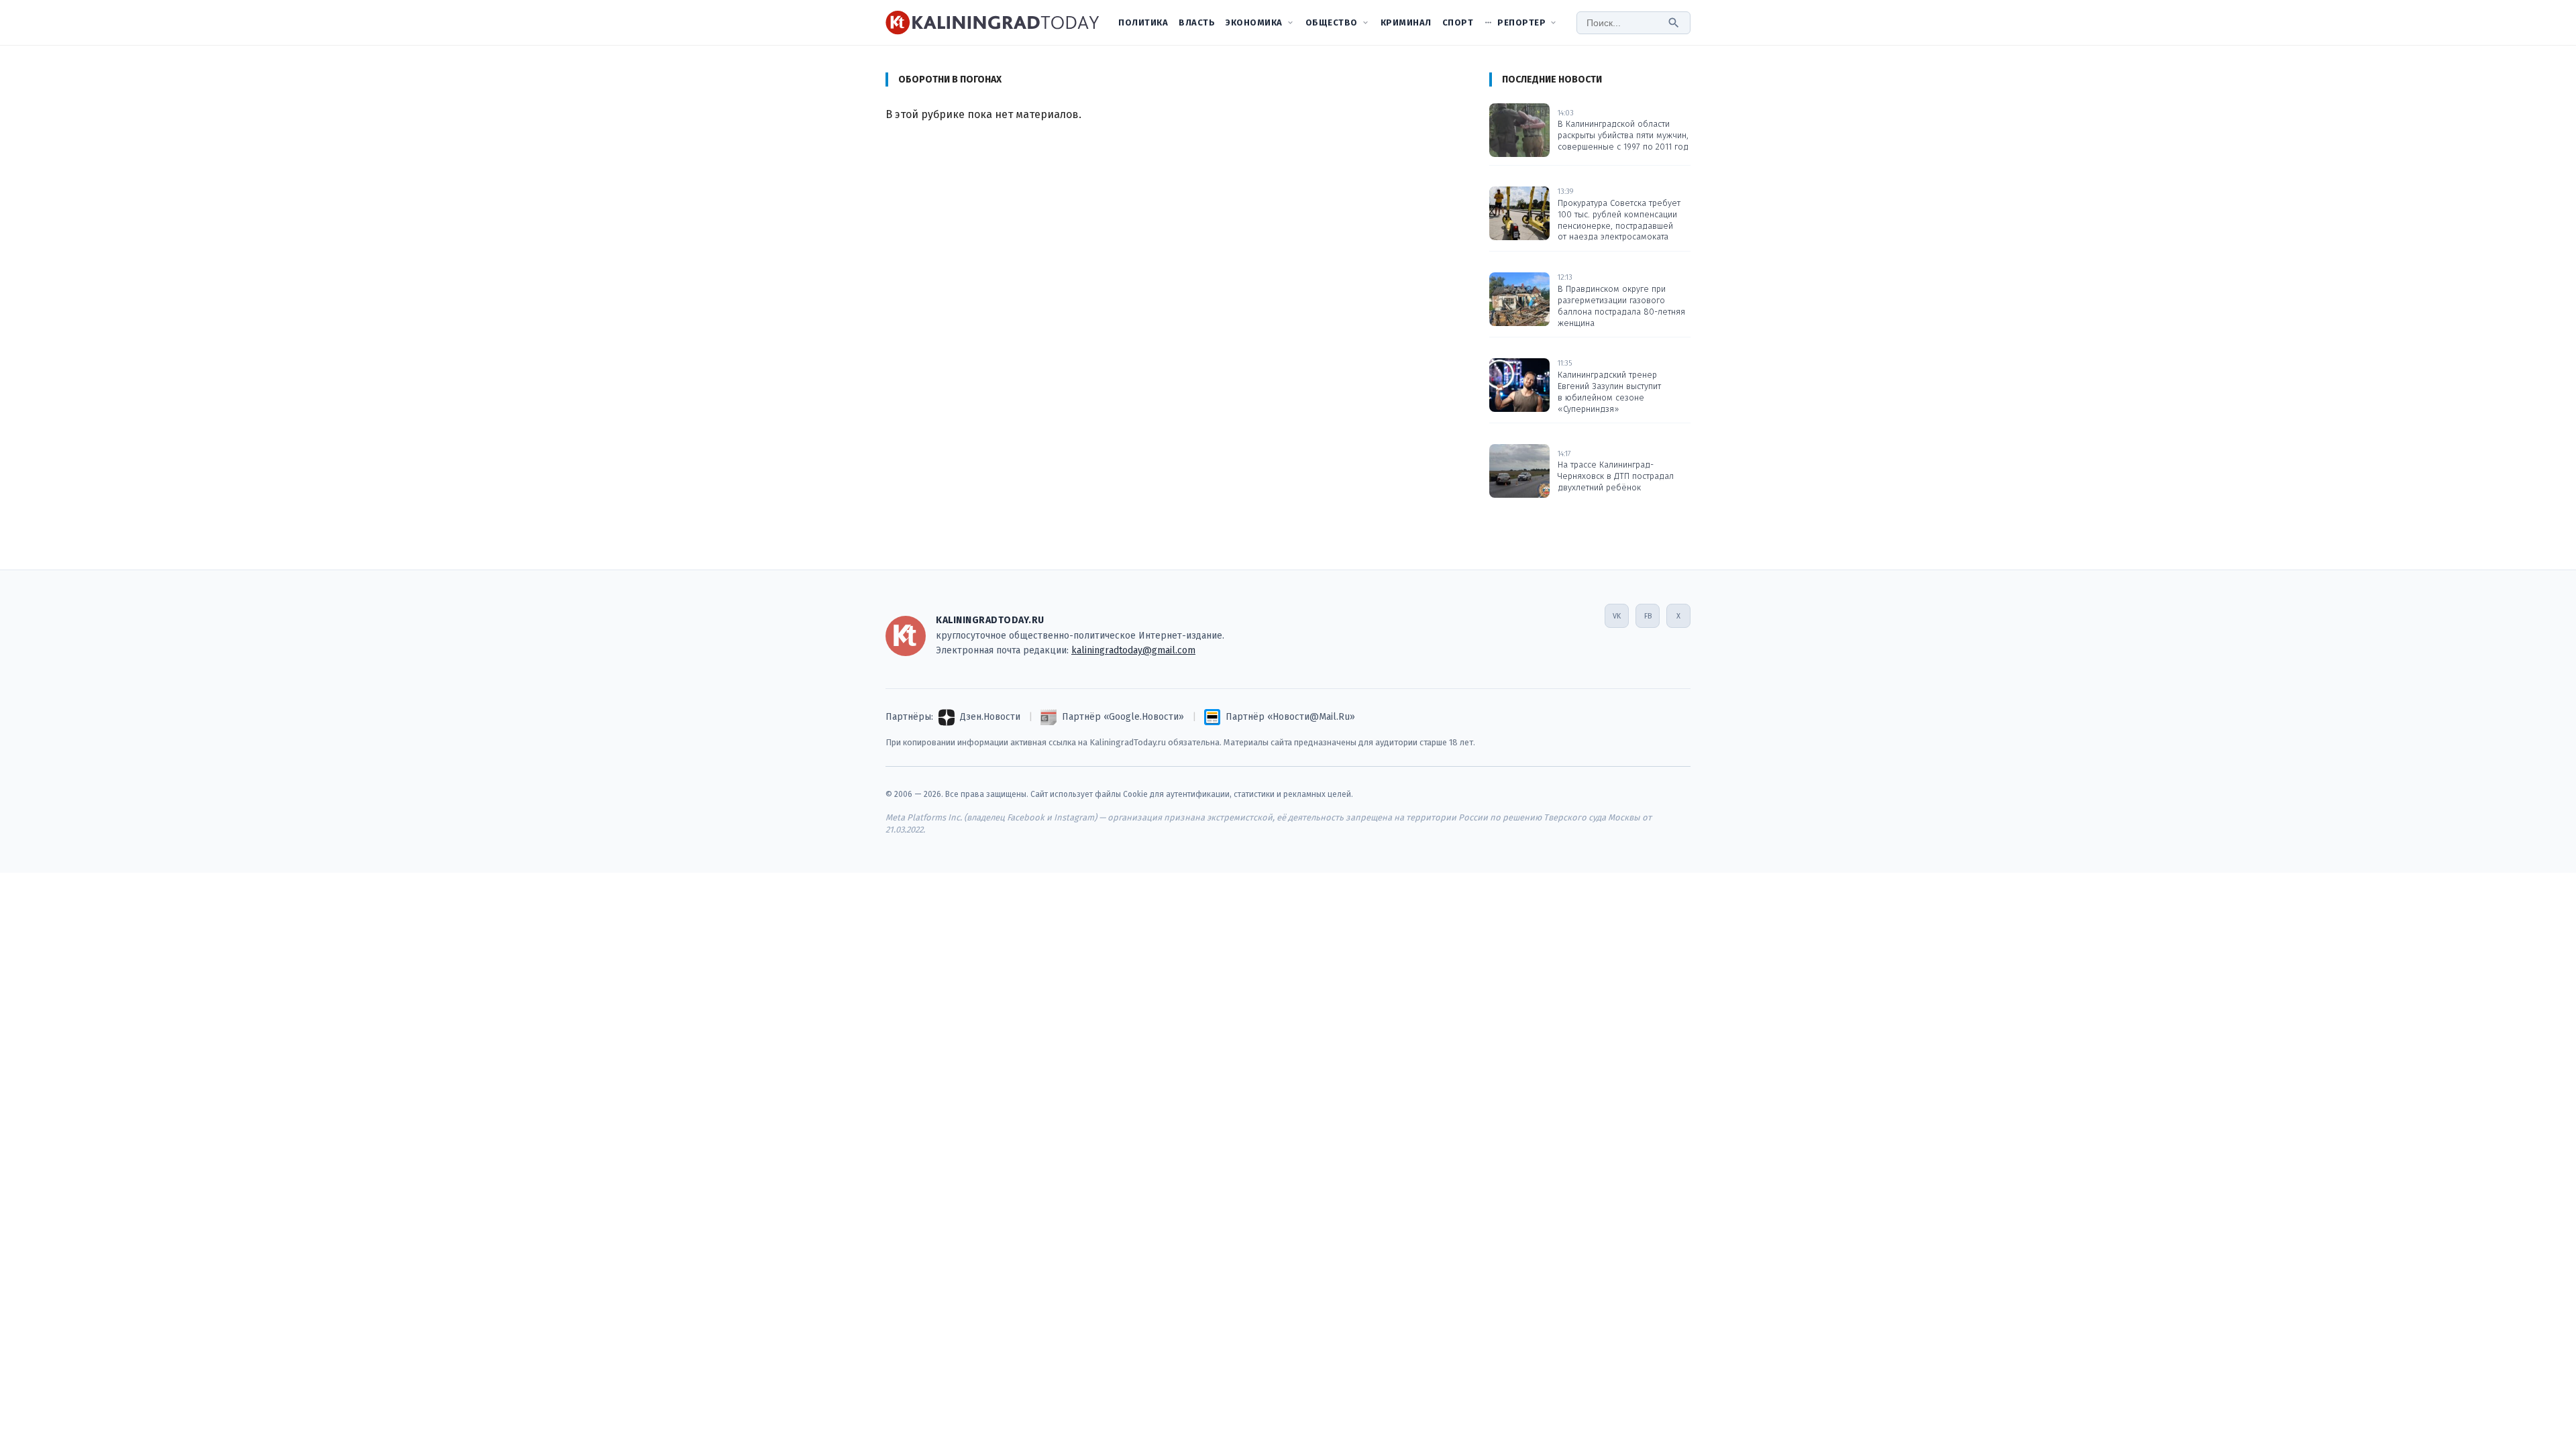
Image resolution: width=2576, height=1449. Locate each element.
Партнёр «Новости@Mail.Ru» (1290, 717)
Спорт (1458, 22)
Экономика (1254, 22)
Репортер (1521, 22)
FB (1648, 616)
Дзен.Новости (990, 717)
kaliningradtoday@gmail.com (1133, 650)
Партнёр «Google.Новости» (1123, 717)
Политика (1143, 22)
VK (1617, 616)
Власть (1197, 22)
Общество (1332, 22)
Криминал (1406, 22)
